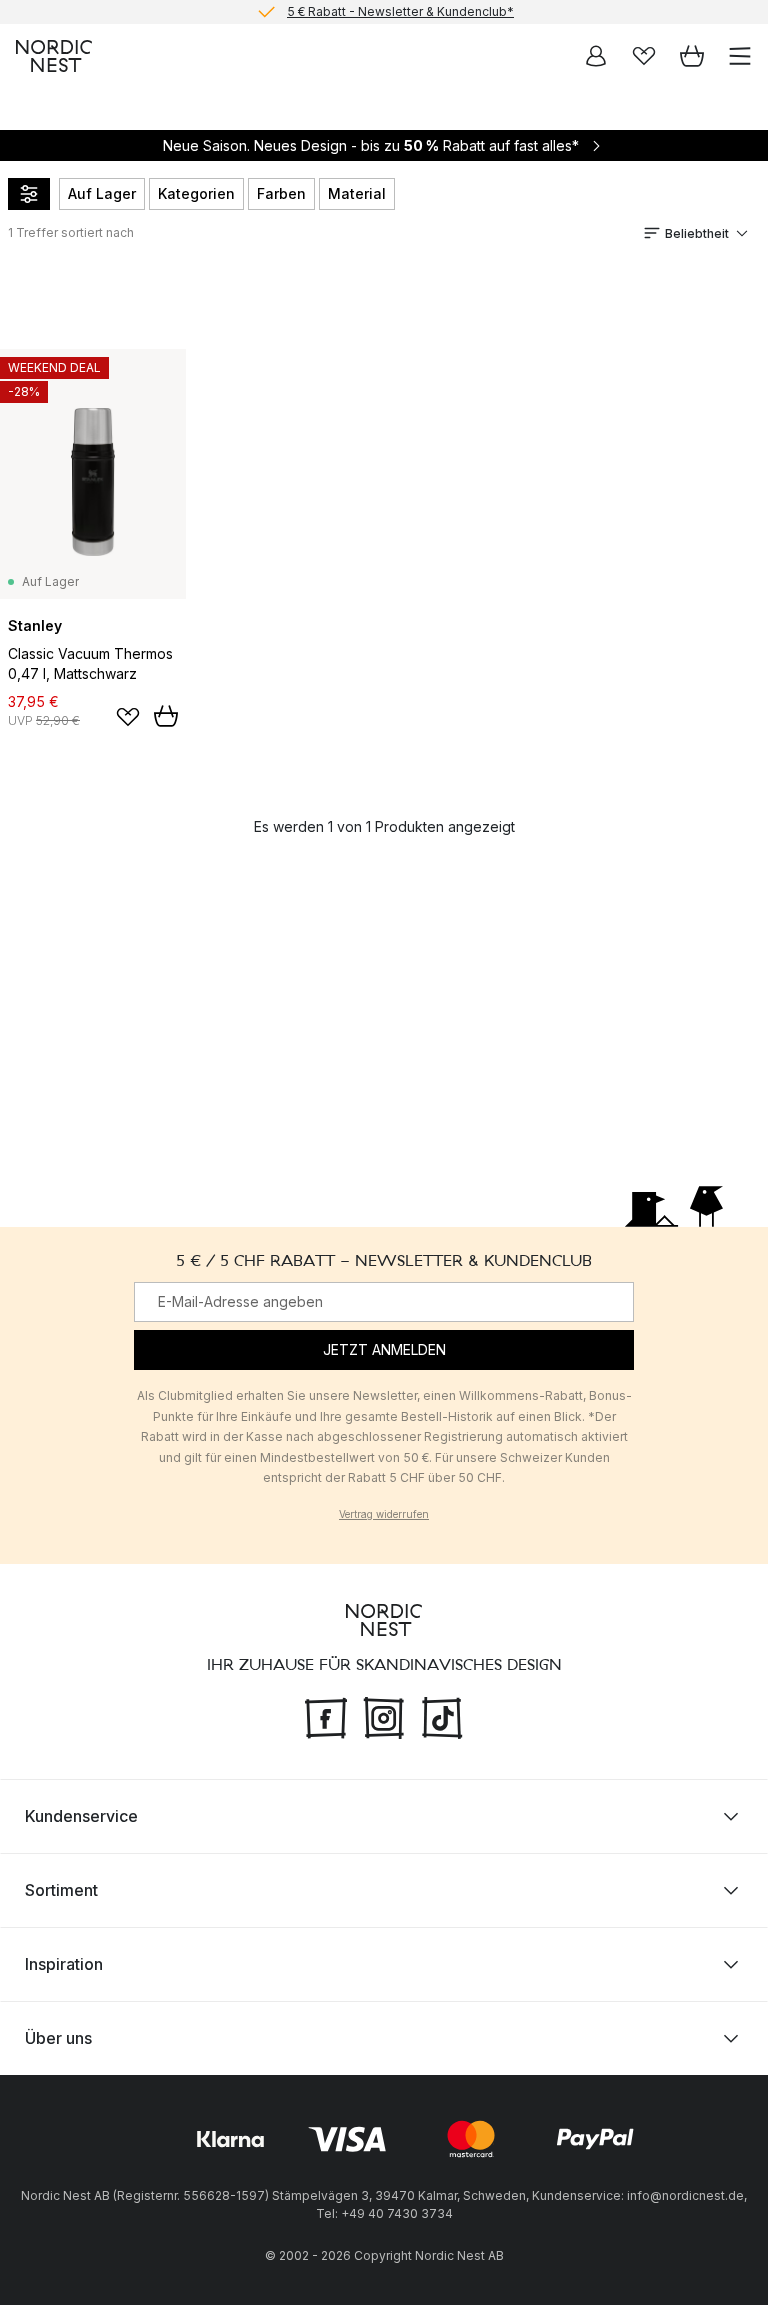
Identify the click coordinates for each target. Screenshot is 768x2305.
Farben (281, 193)
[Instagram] (384, 1716)
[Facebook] (326, 1716)
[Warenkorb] (692, 56)
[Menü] (740, 56)
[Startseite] (54, 56)
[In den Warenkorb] (166, 716)
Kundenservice (81, 1816)
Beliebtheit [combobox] (697, 233)
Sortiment (61, 1890)
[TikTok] (442, 1716)
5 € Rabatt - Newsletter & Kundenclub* (400, 11)
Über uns (58, 2038)
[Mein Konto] (596, 56)
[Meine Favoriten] (644, 56)
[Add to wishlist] (128, 717)
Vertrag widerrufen (384, 1514)
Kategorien (196, 193)
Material (357, 193)
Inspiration (64, 1964)
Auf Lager (102, 193)
